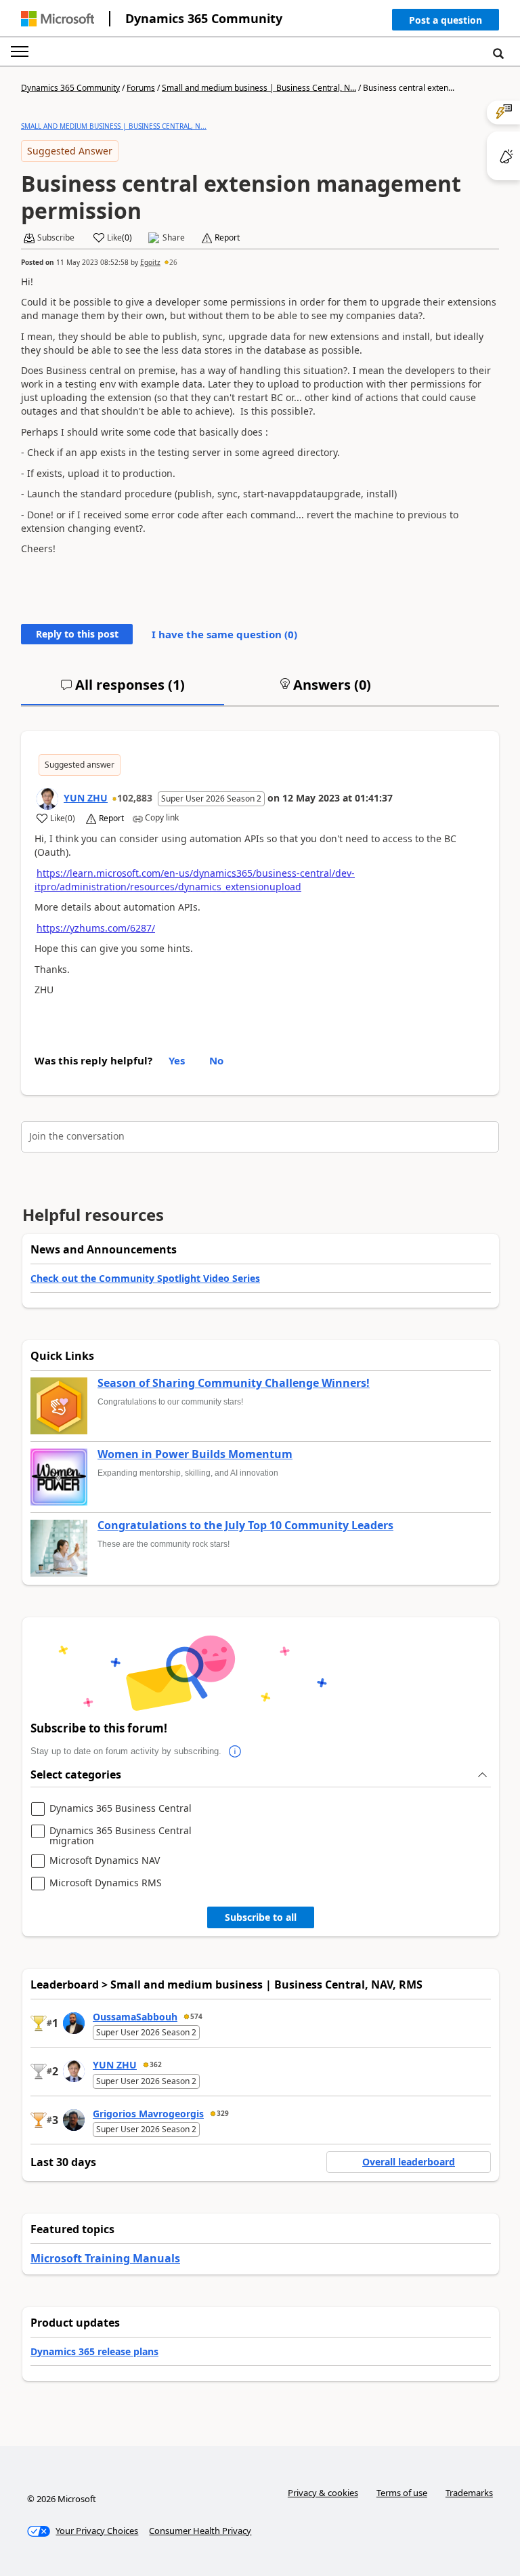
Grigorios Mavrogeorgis (148, 2114)
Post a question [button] (446, 20)
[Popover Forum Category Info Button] (235, 1751)
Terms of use (402, 2493)
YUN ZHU (86, 798)
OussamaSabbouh (135, 2017)
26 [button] (173, 262)
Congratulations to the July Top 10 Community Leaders (245, 1526)
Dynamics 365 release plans (94, 2351)
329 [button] (223, 2113)
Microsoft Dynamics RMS (106, 1883)
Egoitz (150, 262)
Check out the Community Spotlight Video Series (145, 1278)
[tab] (123, 690)
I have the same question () (224, 634)
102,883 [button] (135, 798)
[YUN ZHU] (47, 799)
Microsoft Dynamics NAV (105, 1861)
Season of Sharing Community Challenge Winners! (234, 1384)
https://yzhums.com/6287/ (96, 928)
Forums (141, 88)
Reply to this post (77, 634)
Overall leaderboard (409, 2162)
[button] (446, 23)
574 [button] (196, 2016)
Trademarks (469, 2493)
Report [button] (227, 238)
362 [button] (156, 2064)
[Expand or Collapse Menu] (20, 51)
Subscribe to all (261, 1917)
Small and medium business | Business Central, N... (259, 88)
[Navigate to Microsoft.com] (58, 19)
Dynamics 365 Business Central (121, 1809)
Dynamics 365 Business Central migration (121, 1836)
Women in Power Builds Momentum (195, 1455)
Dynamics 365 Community (204, 18)
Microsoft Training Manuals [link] (105, 2258)
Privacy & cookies (323, 2493)
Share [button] (174, 238)
